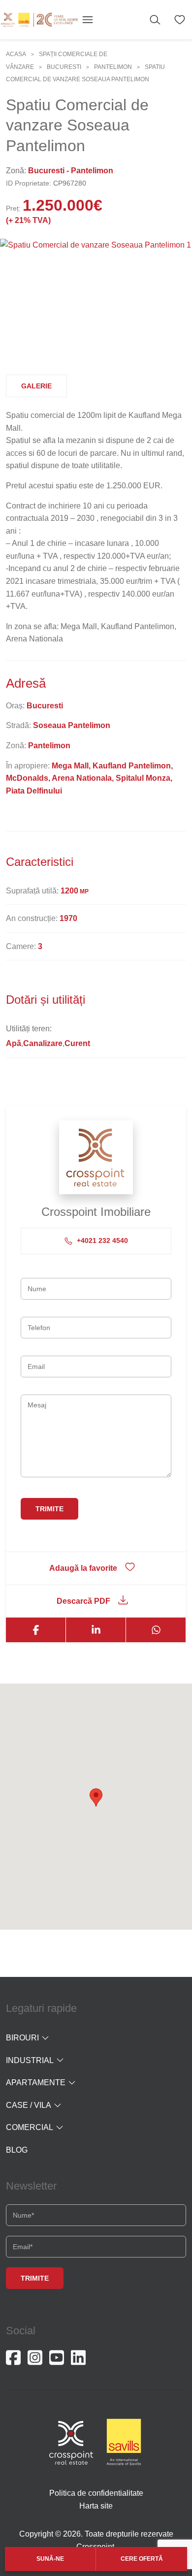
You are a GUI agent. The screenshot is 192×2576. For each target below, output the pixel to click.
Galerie (36, 386)
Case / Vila (29, 2105)
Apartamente (36, 2083)
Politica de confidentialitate (96, 2493)
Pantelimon (113, 67)
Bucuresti (64, 67)
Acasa (16, 54)
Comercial (30, 2127)
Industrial (30, 2060)
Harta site (96, 2506)
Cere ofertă (142, 2559)
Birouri (22, 2038)
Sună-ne (50, 2559)
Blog (17, 2150)
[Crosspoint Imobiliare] (39, 20)
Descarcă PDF (83, 1601)
